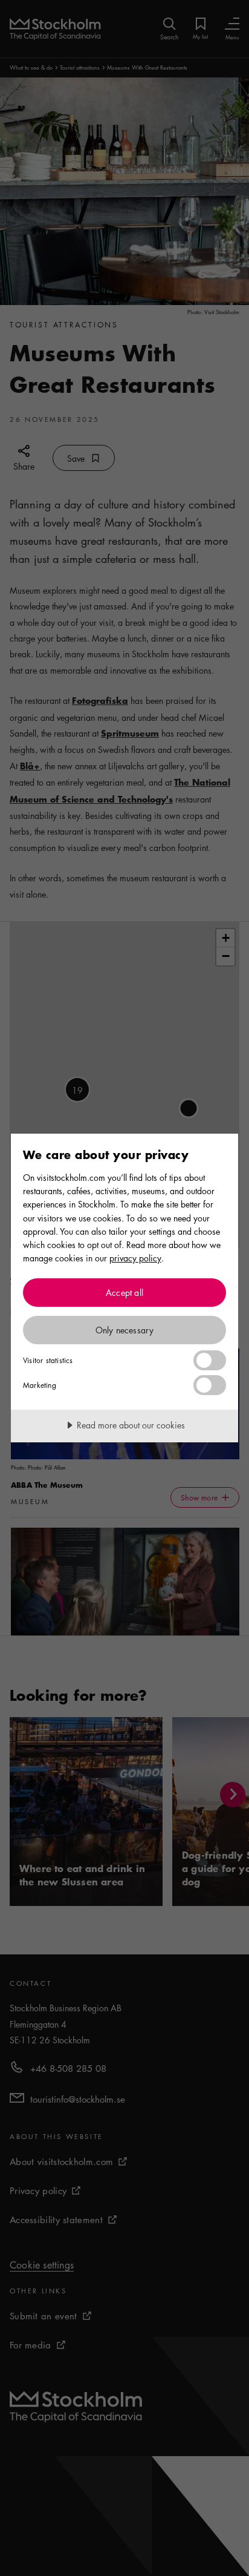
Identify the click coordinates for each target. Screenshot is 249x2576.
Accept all (124, 1292)
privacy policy (135, 1258)
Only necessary (125, 1330)
